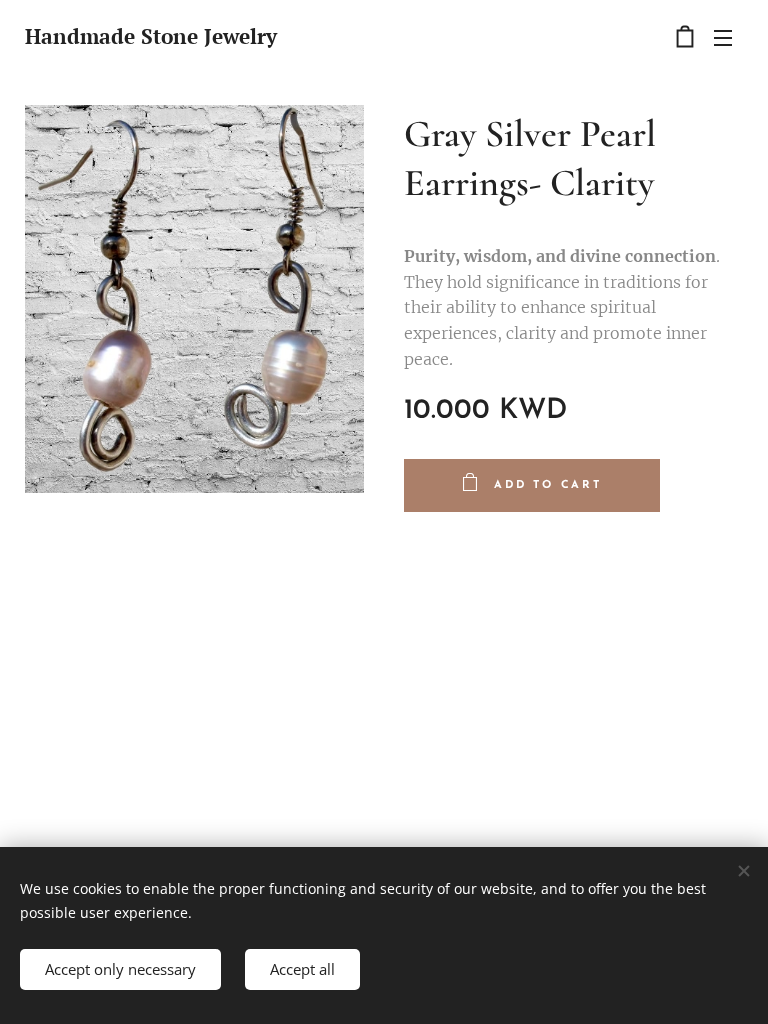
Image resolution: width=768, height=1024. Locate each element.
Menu (723, 37)
